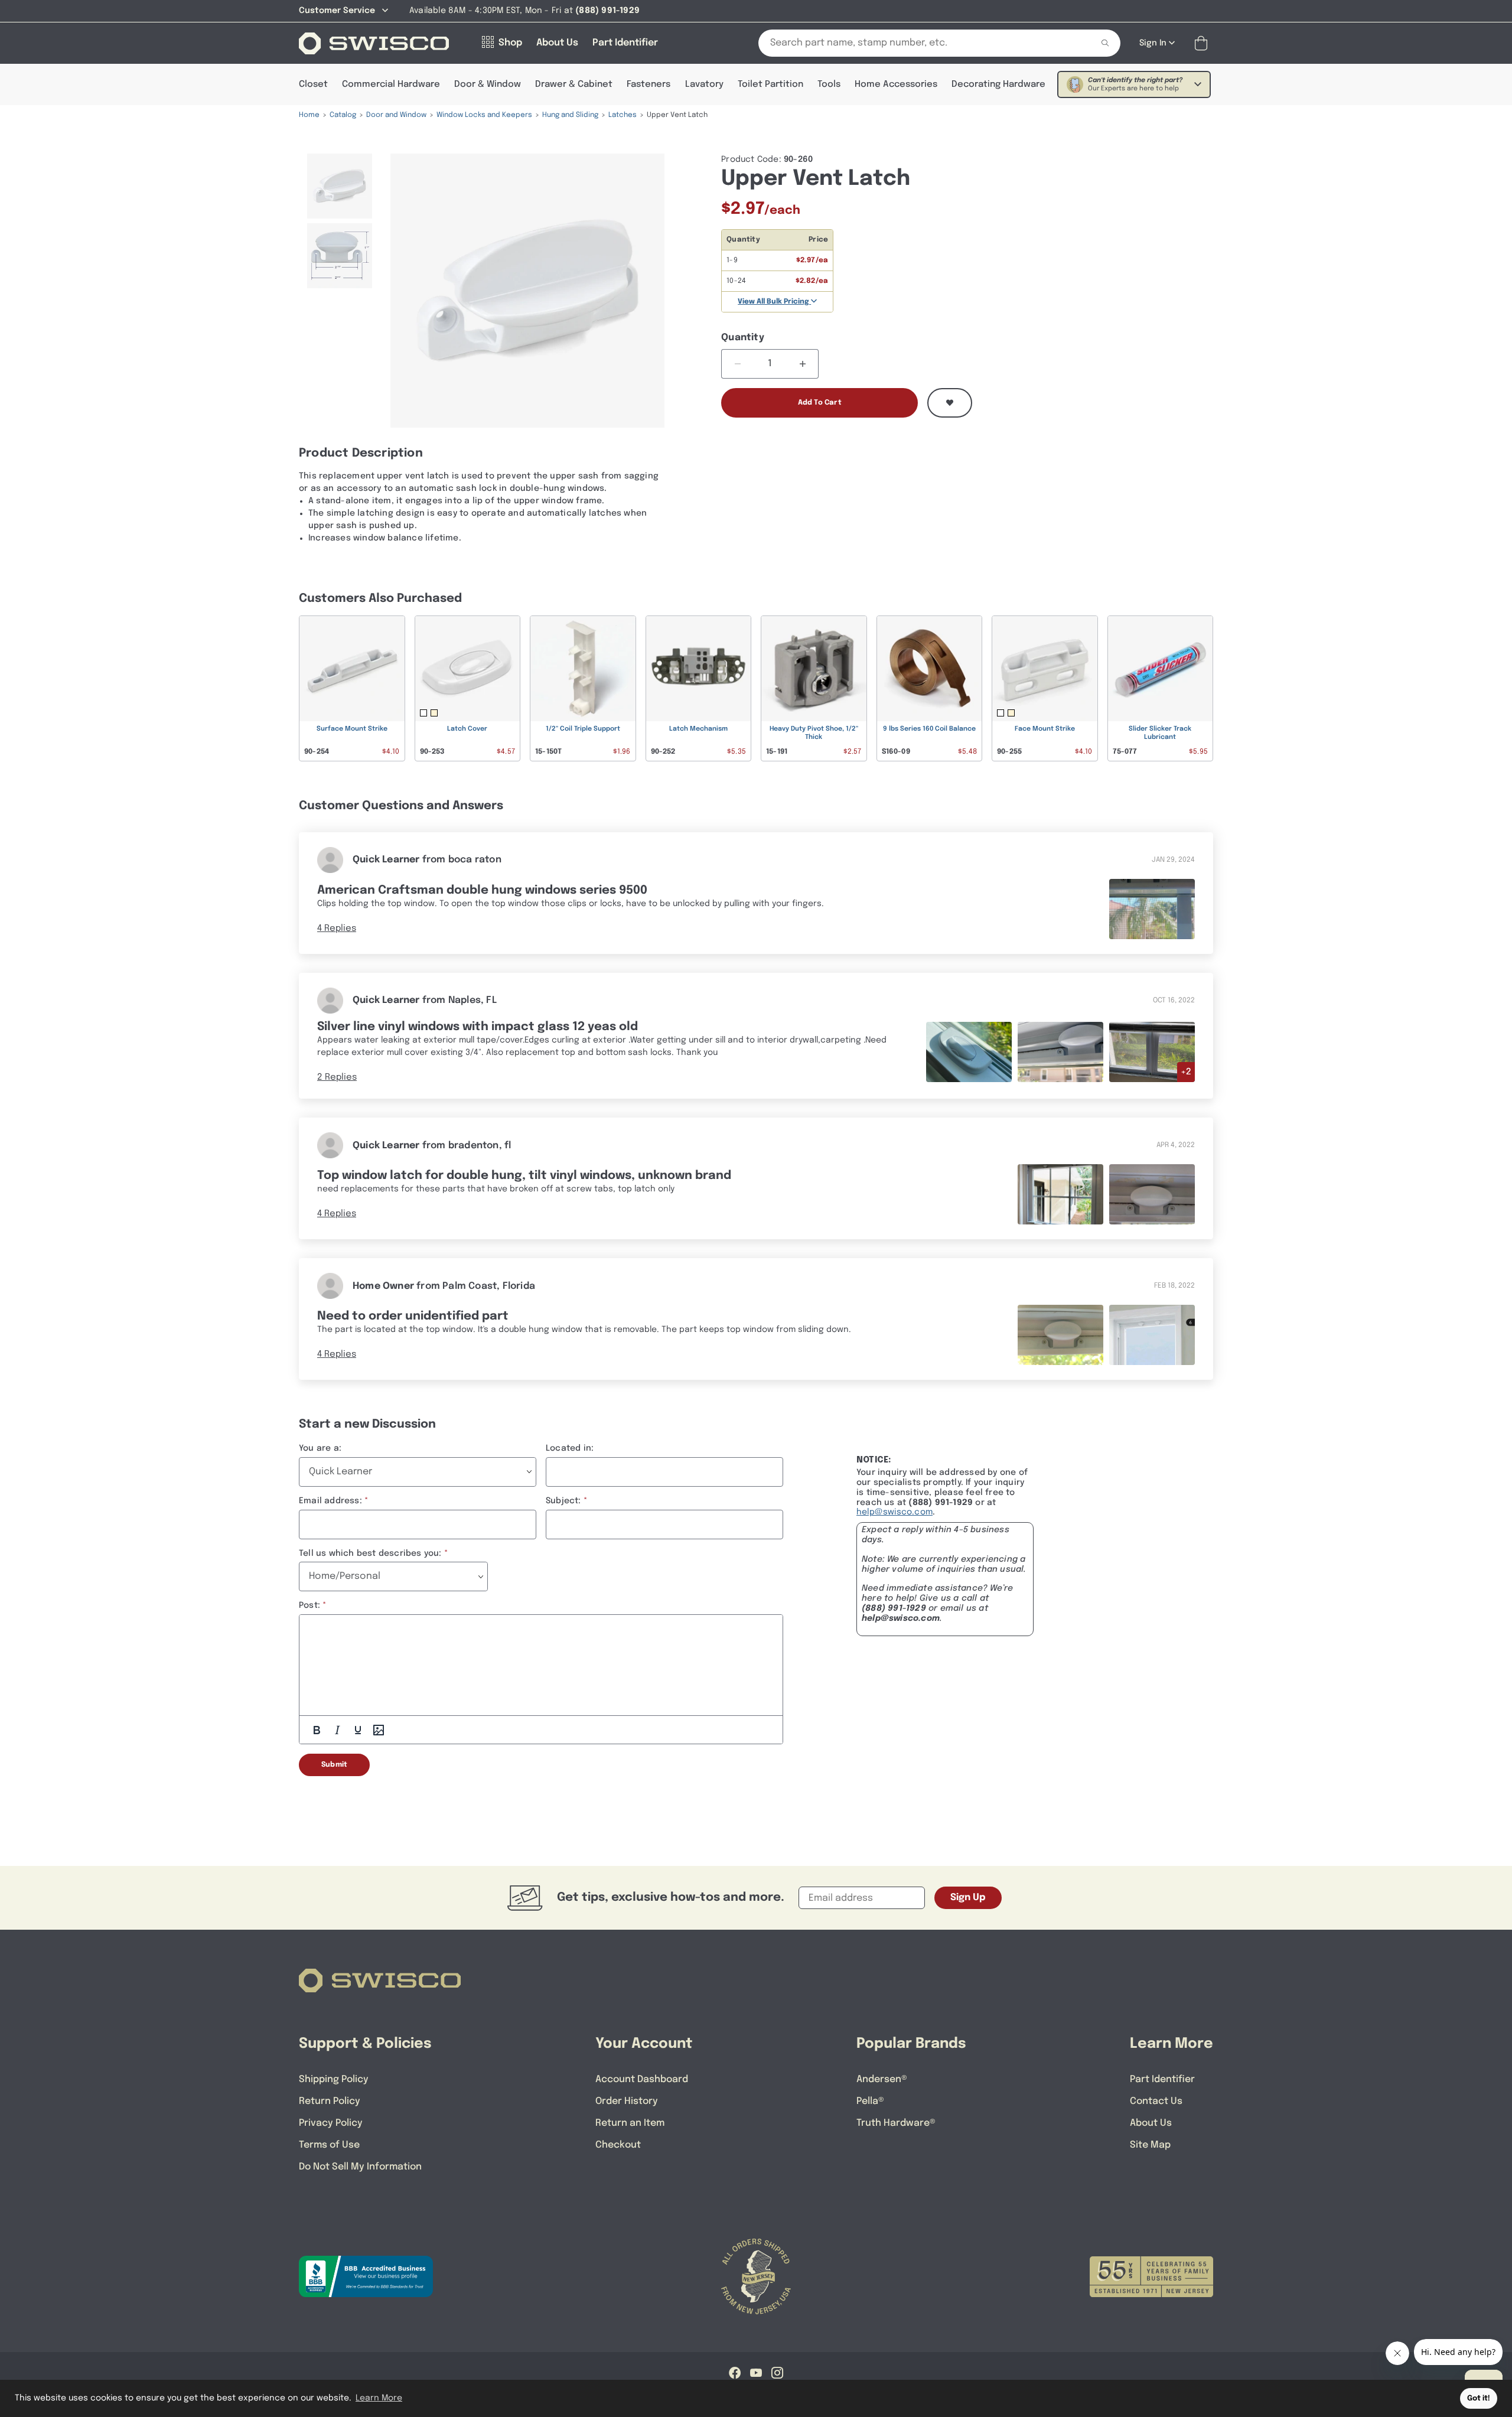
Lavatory (704, 84)
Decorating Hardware (998, 84)
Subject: (563, 1501)
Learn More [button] (379, 2398)
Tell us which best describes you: (370, 1553)
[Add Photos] (379, 1730)
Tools (829, 84)
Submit (334, 1765)
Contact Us (1156, 2101)
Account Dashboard (642, 2079)
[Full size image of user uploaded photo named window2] (1152, 1195)
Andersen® (882, 2079)
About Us (1151, 2123)
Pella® (870, 2101)
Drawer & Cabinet (574, 84)
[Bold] (317, 1730)
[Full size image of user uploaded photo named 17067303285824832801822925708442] (1152, 909)
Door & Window (488, 84)
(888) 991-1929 (894, 1608)
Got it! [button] (1479, 2398)
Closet (313, 84)
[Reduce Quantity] (737, 364)
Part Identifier (1162, 2079)
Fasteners (649, 84)
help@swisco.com (895, 1512)
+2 (1186, 1072)
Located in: (570, 1448)
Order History (627, 2101)
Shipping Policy (334, 2079)
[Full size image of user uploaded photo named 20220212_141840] (1060, 1335)
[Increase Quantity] (802, 364)
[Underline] (358, 1730)
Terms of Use (329, 2145)
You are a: (320, 1448)
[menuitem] (340, 186)
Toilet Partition (770, 84)
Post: (309, 1605)
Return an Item (630, 2123)
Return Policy (330, 2101)
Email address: (330, 1501)
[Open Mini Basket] (1203, 43)
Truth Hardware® (896, 2123)
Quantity (743, 338)
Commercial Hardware (391, 84)
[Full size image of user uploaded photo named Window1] (1060, 1195)
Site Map (1150, 2145)
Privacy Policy (331, 2123)
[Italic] (337, 1730)
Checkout (618, 2145)
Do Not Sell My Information (360, 2167)
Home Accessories (896, 84)
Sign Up (968, 1898)
